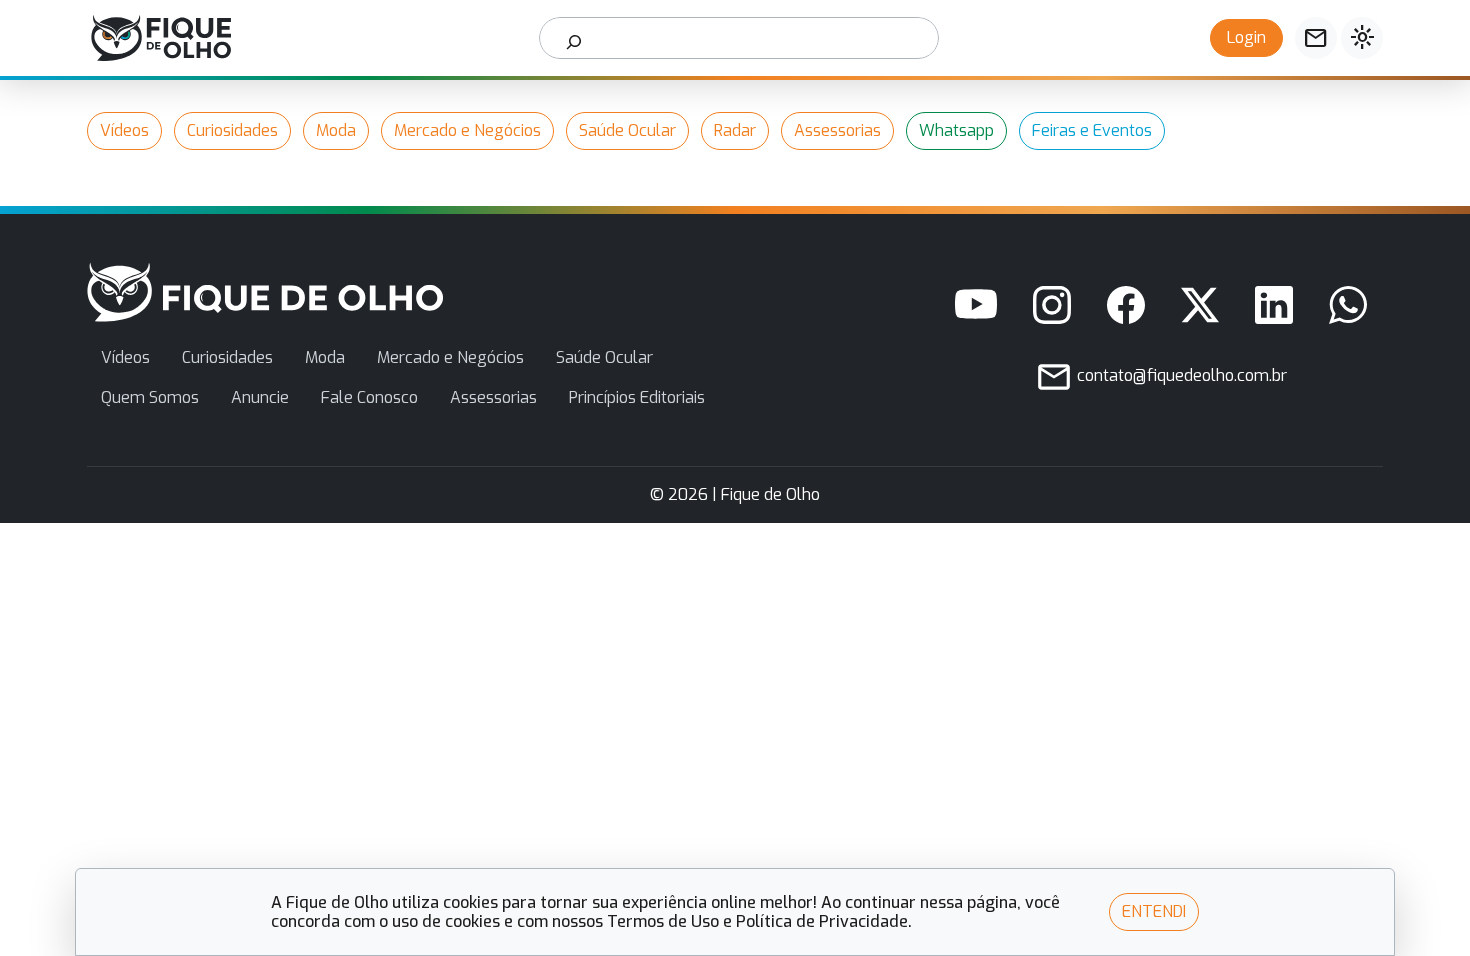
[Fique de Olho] (161, 38)
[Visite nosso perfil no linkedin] (1274, 305)
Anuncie (260, 397)
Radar (735, 130)
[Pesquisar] (574, 38)
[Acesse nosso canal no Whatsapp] (1348, 305)
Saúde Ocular (627, 130)
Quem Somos (150, 397)
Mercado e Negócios (467, 130)
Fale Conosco (369, 397)
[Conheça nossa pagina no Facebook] (1126, 305)
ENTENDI (1154, 911)
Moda (336, 130)
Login (1246, 37)
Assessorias (837, 130)
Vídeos (124, 130)
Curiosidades (232, 130)
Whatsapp (956, 130)
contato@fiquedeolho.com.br (1180, 375)
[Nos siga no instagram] (1052, 305)
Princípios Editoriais (637, 397)
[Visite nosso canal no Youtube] (976, 305)
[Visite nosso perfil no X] (1200, 305)
